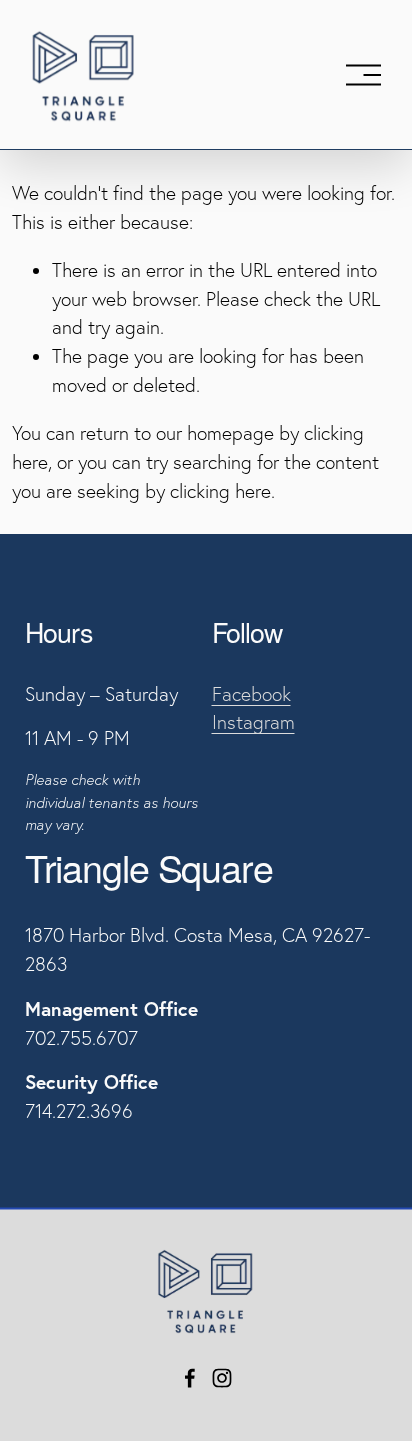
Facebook (251, 694)
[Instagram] (222, 1378)
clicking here (220, 491)
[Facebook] (190, 1378)
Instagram (253, 722)
